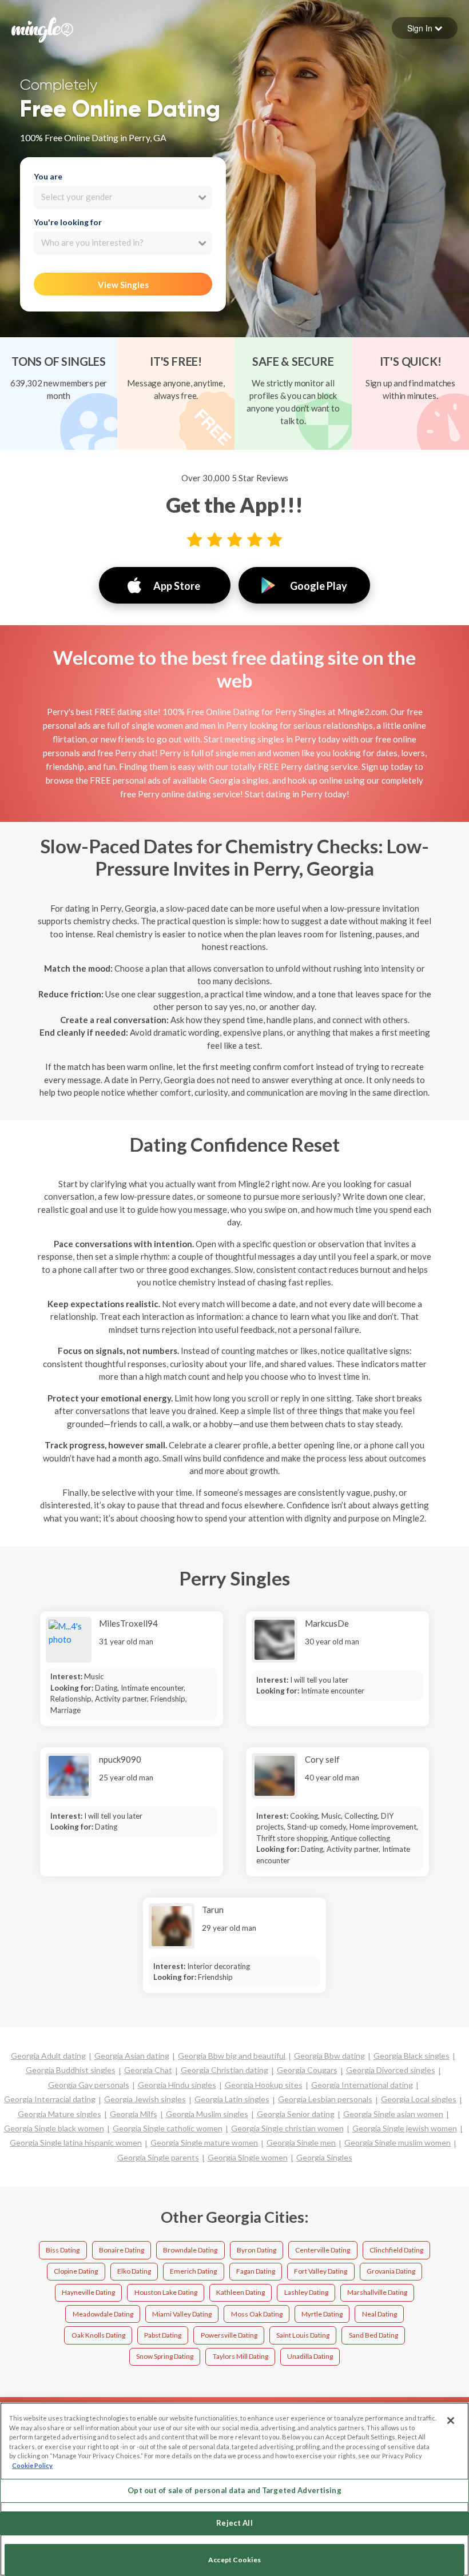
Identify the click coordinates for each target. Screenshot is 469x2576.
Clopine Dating (76, 2271)
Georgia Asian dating (132, 2056)
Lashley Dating (306, 2292)
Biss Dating (63, 2250)
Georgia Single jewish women (405, 2128)
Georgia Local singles (419, 2099)
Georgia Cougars (307, 2070)
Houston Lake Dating (166, 2292)
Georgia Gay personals (89, 2085)
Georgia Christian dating (224, 2070)
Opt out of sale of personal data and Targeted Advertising (234, 2490)
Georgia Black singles (412, 2056)
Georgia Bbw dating (329, 2056)
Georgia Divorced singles (391, 2070)
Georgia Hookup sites (264, 2085)
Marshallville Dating (377, 2292)
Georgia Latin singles (232, 2099)
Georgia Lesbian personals (325, 2099)
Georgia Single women (248, 2157)
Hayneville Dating (88, 2292)
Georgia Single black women (54, 2128)
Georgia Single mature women (204, 2142)
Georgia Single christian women (287, 2128)
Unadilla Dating (310, 2356)
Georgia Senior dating (296, 2114)
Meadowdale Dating (103, 2314)
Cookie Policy (32, 2465)
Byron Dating (257, 2250)
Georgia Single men (301, 2142)
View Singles (123, 285)
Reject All (234, 2523)
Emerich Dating (193, 2271)
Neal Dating (379, 2314)
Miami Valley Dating (182, 2314)
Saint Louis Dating (303, 2335)
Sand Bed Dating (373, 2335)
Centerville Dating (323, 2250)
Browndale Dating (190, 2250)
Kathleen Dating (241, 2292)
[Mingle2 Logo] (42, 29)
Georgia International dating (362, 2085)
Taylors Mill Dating (241, 2356)
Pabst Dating (163, 2335)
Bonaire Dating (122, 2250)
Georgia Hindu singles (177, 2085)
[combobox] (123, 197)
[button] (425, 28)
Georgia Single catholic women (168, 2128)
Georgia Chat (148, 2070)
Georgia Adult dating (48, 2056)
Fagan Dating (256, 2271)
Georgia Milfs (134, 2114)
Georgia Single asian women (393, 2114)
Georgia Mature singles (59, 2114)
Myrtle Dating (322, 2314)
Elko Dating (134, 2271)
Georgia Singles (324, 2157)
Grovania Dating (391, 2271)
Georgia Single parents (158, 2157)
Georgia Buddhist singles (71, 2070)
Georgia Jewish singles (145, 2099)
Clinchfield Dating (396, 2250)
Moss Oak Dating (257, 2314)
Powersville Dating (229, 2335)
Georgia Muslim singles (207, 2114)
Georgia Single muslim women (398, 2142)
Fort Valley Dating (321, 2271)
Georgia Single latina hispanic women (76, 2142)
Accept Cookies (234, 2560)
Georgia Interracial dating (50, 2099)
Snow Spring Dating (165, 2356)
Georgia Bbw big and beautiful (232, 2056)
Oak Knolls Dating (98, 2335)
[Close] (451, 2421)
